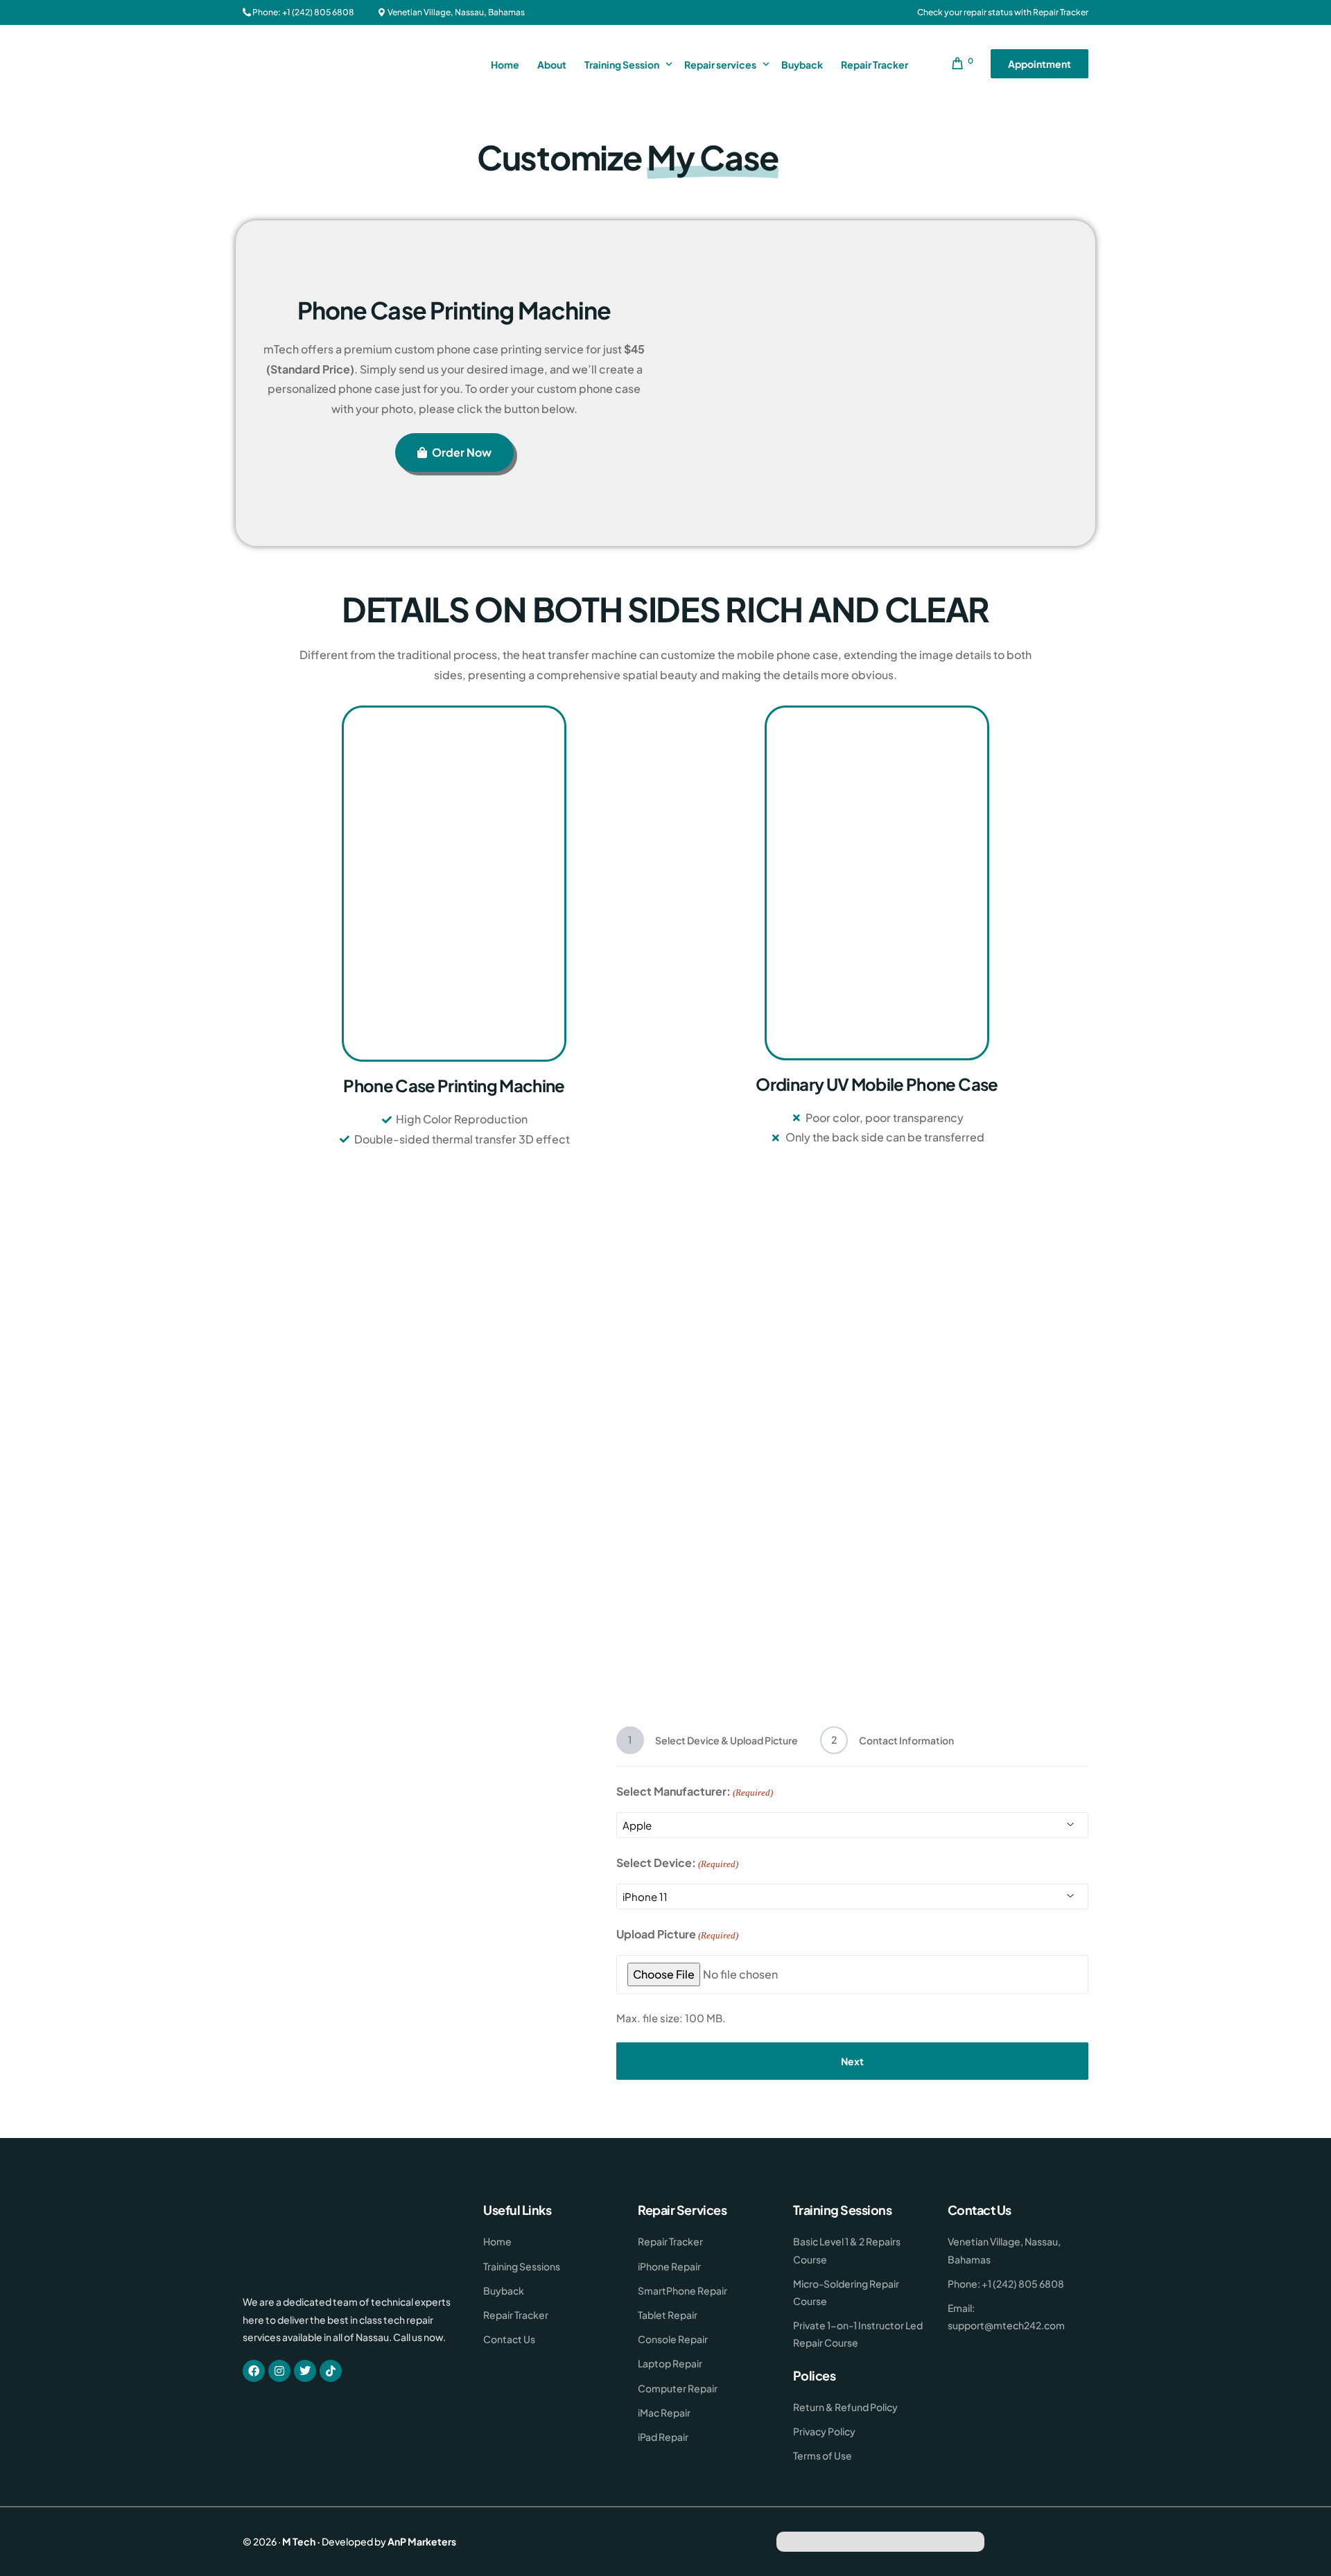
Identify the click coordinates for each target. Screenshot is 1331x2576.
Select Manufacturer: (695, 1791)
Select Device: (677, 1863)
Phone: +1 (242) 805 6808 (303, 12)
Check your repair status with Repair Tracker (1003, 12)
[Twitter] (305, 2371)
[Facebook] (254, 2371)
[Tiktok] (331, 2371)
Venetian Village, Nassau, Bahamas (456, 12)
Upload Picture (677, 1934)
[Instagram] (279, 2371)
